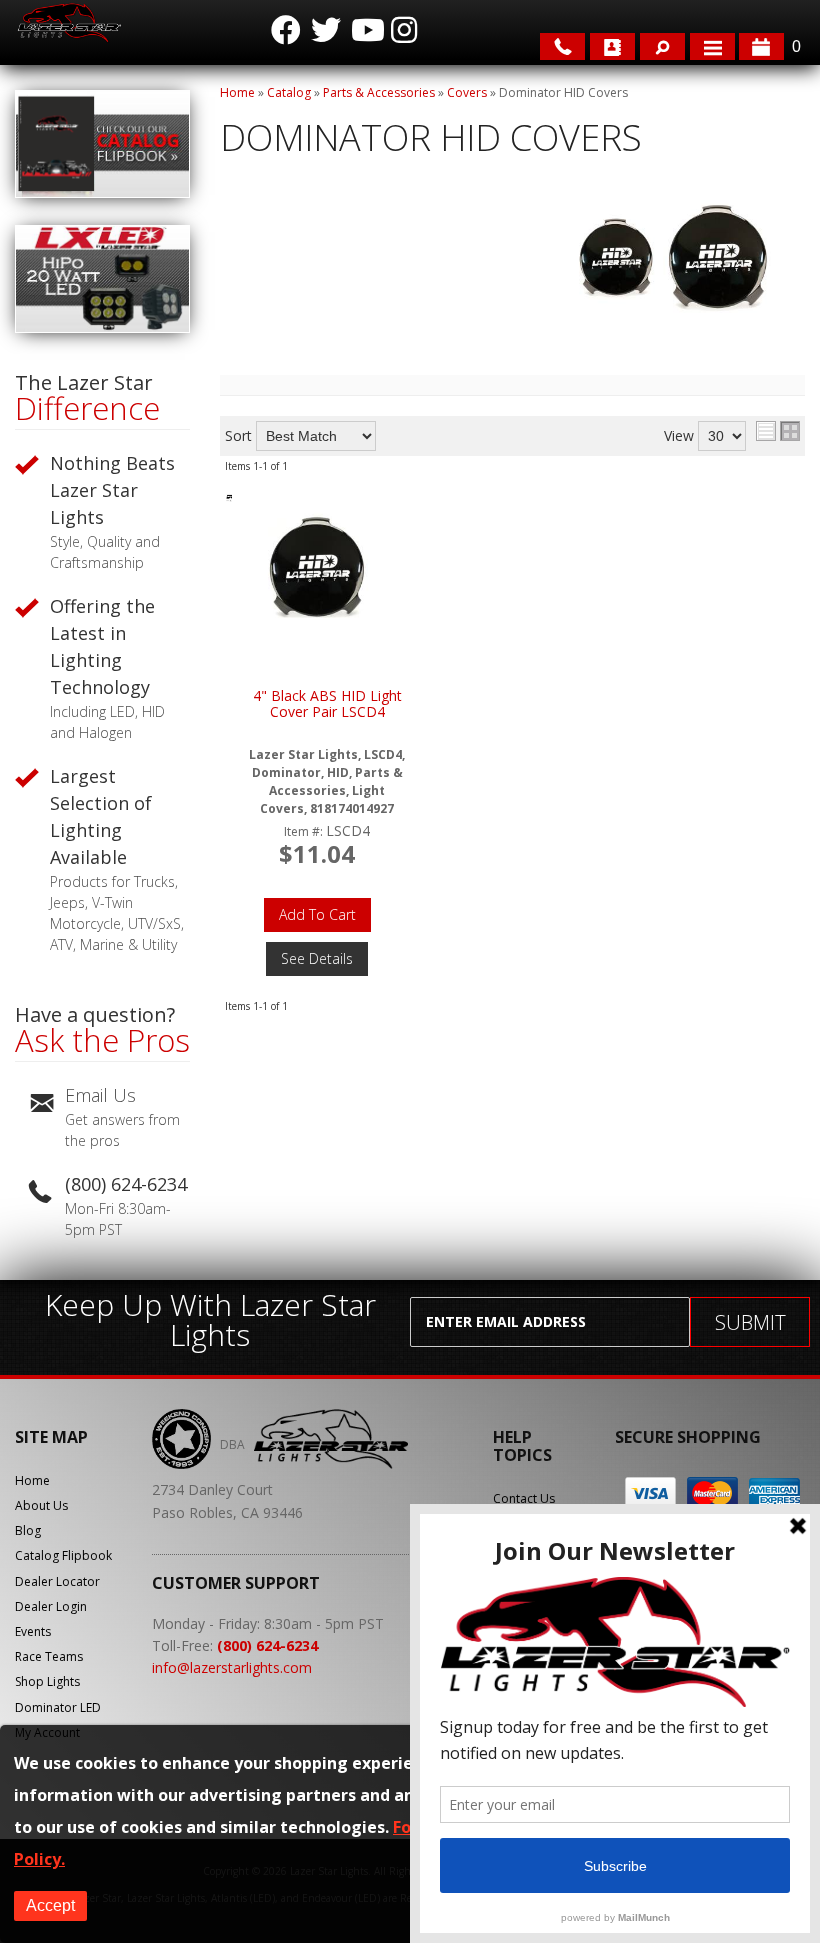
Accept (50, 1905)
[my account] (612, 46)
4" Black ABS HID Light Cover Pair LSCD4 (327, 704)
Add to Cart (317, 914)
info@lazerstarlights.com (232, 1667)
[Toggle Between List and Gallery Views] (778, 431)
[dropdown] (712, 46)
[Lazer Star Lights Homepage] (68, 22)
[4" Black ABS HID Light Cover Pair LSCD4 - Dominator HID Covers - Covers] (317, 568)
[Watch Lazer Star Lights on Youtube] (366, 30)
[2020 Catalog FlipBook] (102, 192)
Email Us (100, 1095)
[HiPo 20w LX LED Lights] (102, 327)
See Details (317, 958)
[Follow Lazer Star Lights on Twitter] (326, 30)
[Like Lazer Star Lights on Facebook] (286, 30)
